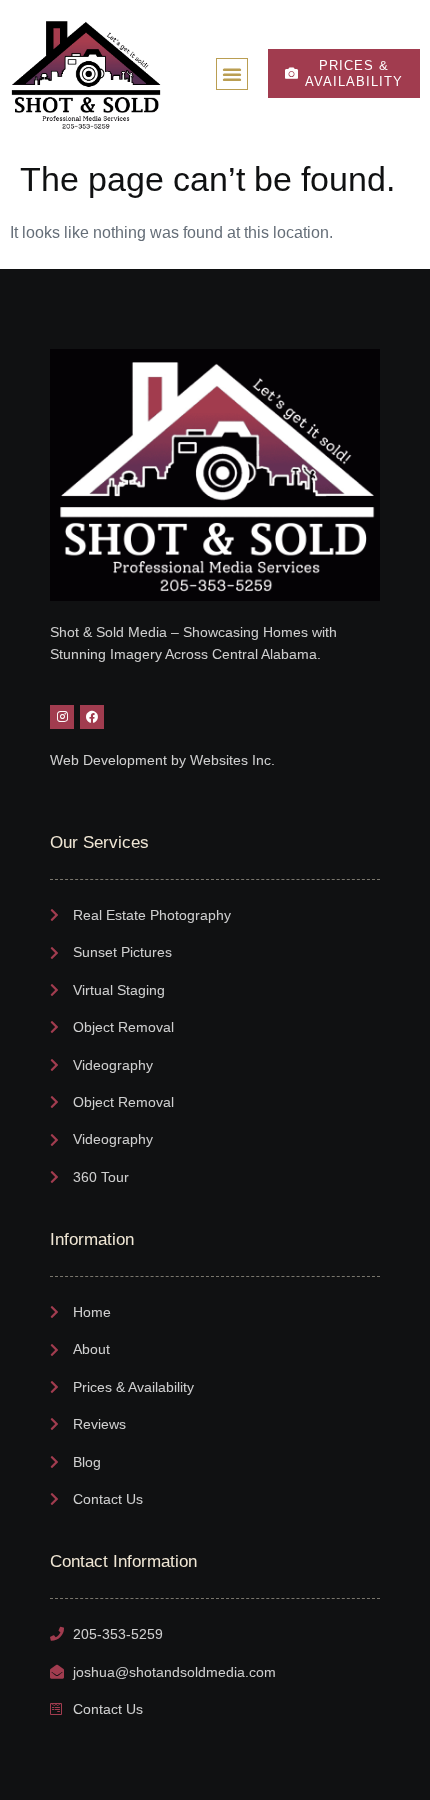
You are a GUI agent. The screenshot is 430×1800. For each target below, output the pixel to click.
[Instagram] (62, 717)
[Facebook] (92, 717)
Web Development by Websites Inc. (162, 760)
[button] (232, 74)
